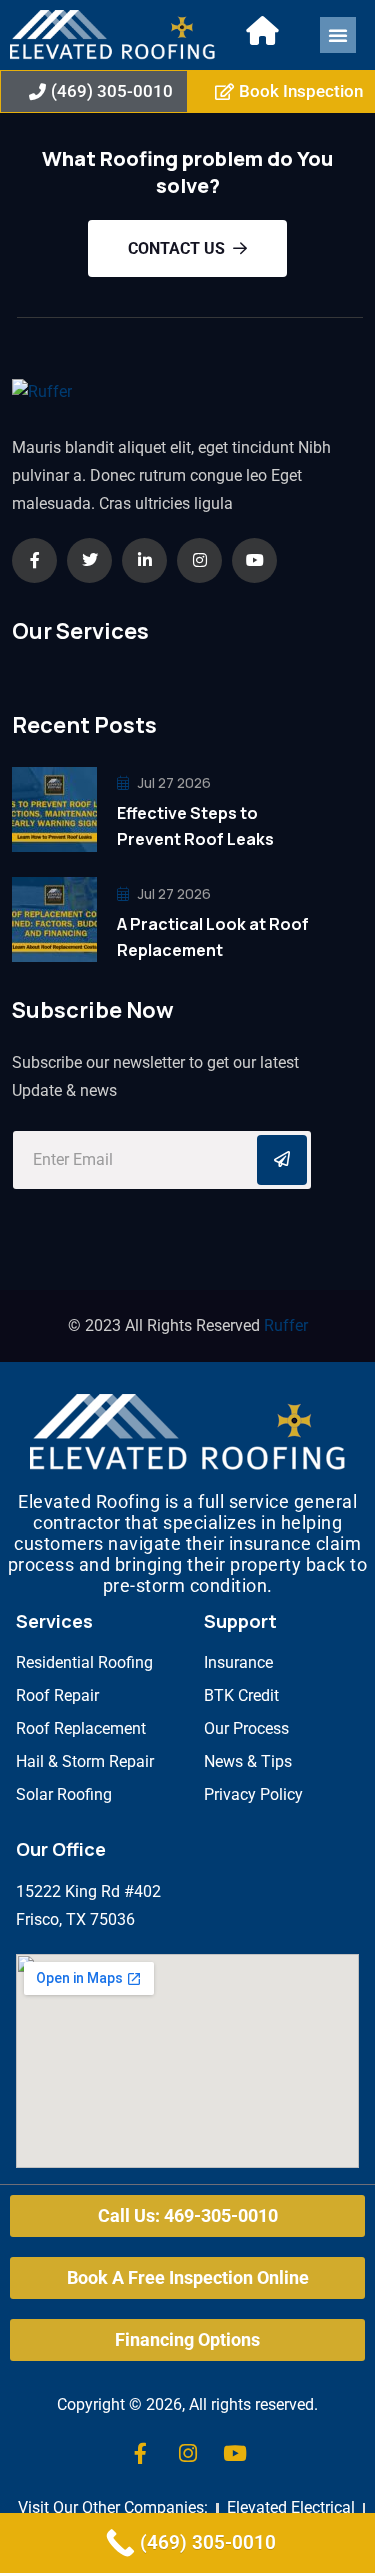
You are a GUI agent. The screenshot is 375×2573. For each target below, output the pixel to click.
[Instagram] (188, 2454)
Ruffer (286, 1325)
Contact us (176, 248)
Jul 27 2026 (173, 782)
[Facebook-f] (141, 2454)
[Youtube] (235, 2454)
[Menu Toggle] (338, 35)
